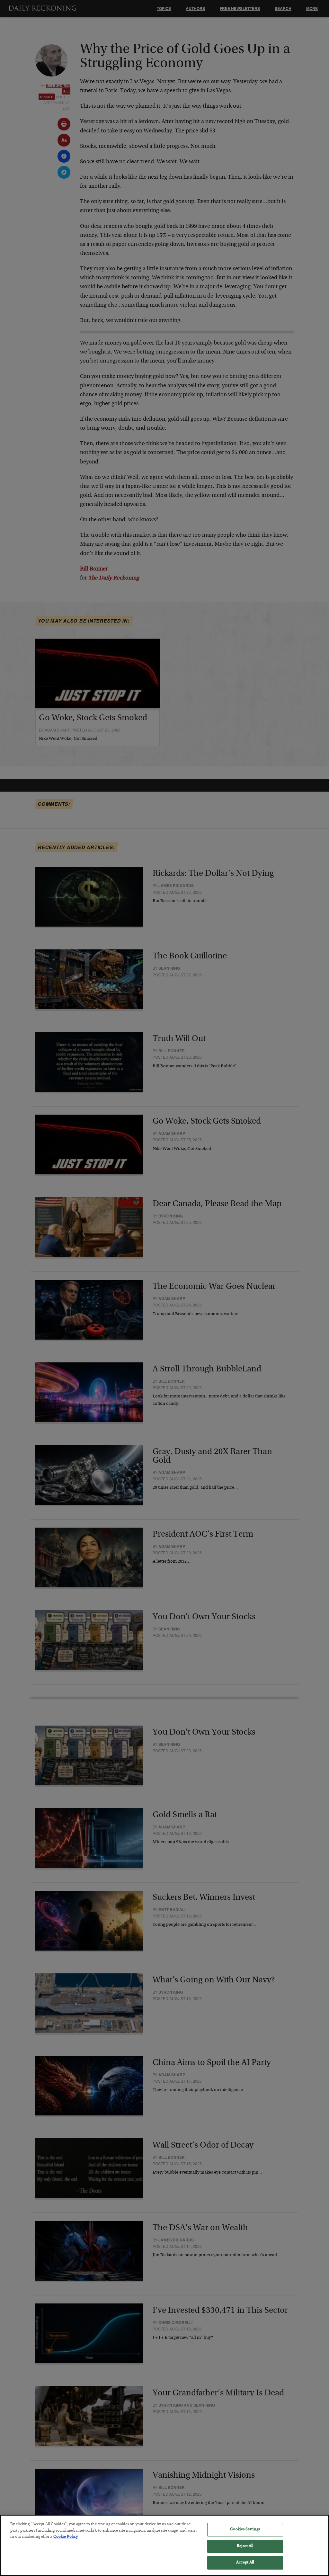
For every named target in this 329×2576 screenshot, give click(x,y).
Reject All (245, 2546)
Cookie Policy (66, 2537)
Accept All (245, 2563)
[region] (164, 2545)
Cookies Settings (245, 2530)
